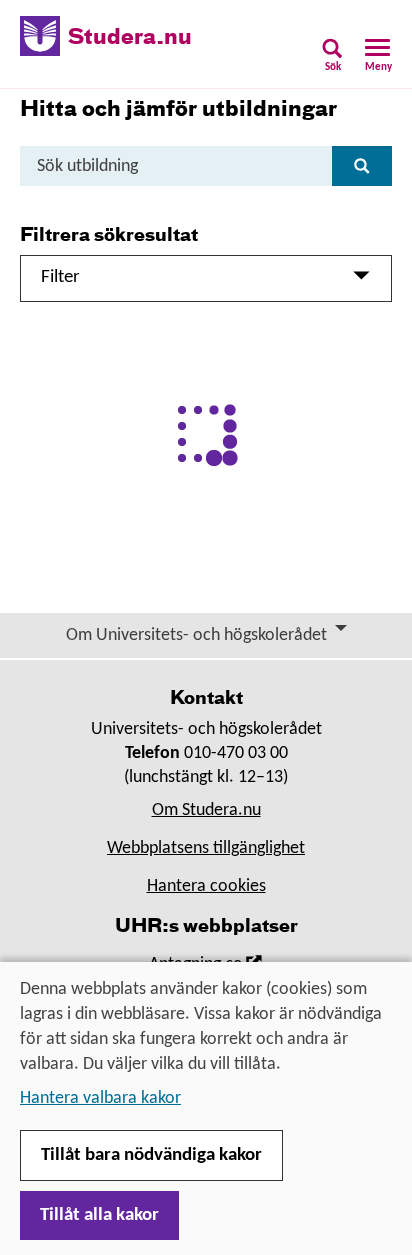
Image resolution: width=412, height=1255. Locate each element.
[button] (332, 61)
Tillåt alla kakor (99, 1215)
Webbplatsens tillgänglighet (206, 848)
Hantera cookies (206, 886)
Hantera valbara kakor (100, 1098)
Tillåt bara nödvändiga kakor (151, 1155)
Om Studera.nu (206, 810)
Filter (60, 277)
